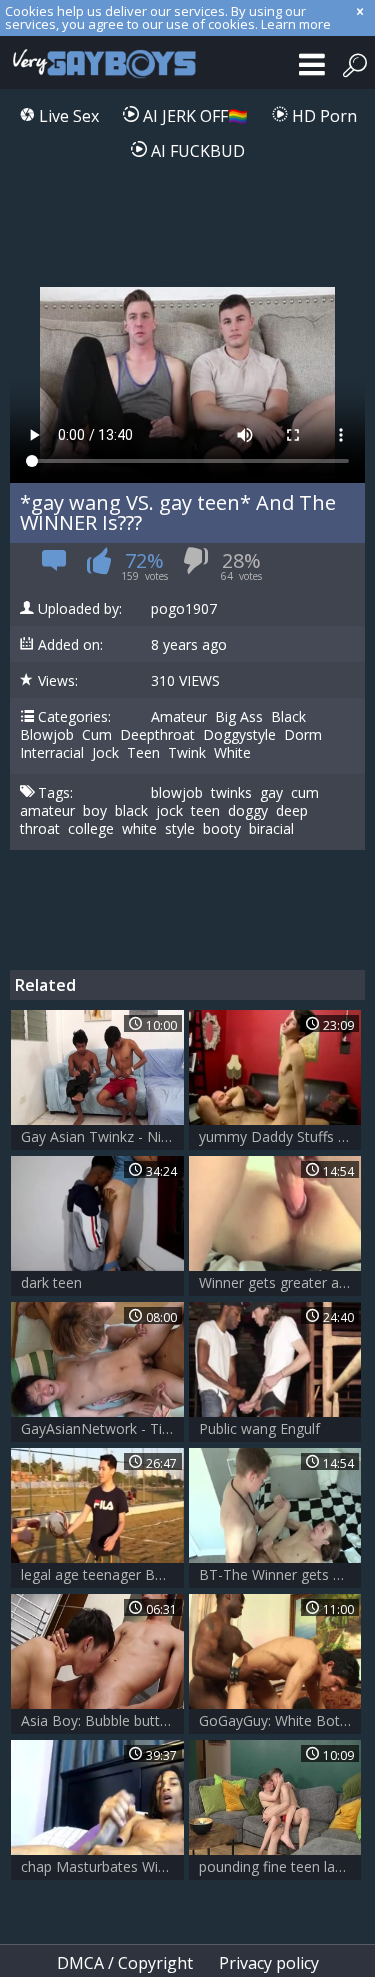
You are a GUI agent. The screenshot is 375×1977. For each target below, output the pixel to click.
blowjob (177, 793)
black (131, 811)
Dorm (303, 735)
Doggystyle (239, 735)
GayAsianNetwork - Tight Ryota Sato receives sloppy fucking (102, 1428)
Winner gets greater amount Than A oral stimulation (280, 1282)
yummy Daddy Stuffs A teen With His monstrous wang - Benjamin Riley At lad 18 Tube (280, 1136)
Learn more (296, 24)
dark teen (51, 1282)
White (232, 753)
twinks (231, 793)
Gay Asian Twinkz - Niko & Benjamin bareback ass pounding (102, 1136)
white (139, 829)
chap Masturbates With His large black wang (102, 1866)
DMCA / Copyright (125, 1963)
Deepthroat (157, 735)
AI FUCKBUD (196, 151)
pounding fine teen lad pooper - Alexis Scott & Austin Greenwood (280, 1866)
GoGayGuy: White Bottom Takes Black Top (280, 1720)
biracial (271, 829)
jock (169, 811)
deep (292, 811)
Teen (143, 753)
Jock (105, 753)
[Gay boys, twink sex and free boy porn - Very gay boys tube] (100, 62)
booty (222, 829)
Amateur (179, 717)
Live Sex (67, 116)
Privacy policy (269, 1963)
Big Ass (239, 717)
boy (95, 811)
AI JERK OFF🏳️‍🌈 (193, 116)
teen (205, 811)
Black (288, 717)
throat (40, 829)
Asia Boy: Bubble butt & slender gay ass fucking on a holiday (102, 1720)
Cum (97, 735)
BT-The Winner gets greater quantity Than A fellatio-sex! (280, 1574)
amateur (47, 811)
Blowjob (47, 735)
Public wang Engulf (259, 1428)
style (180, 829)
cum (305, 793)
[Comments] (54, 566)
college (91, 829)
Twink (187, 753)
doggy (248, 811)
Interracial (52, 753)
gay (271, 793)
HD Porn (322, 116)
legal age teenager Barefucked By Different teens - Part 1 (102, 1574)
